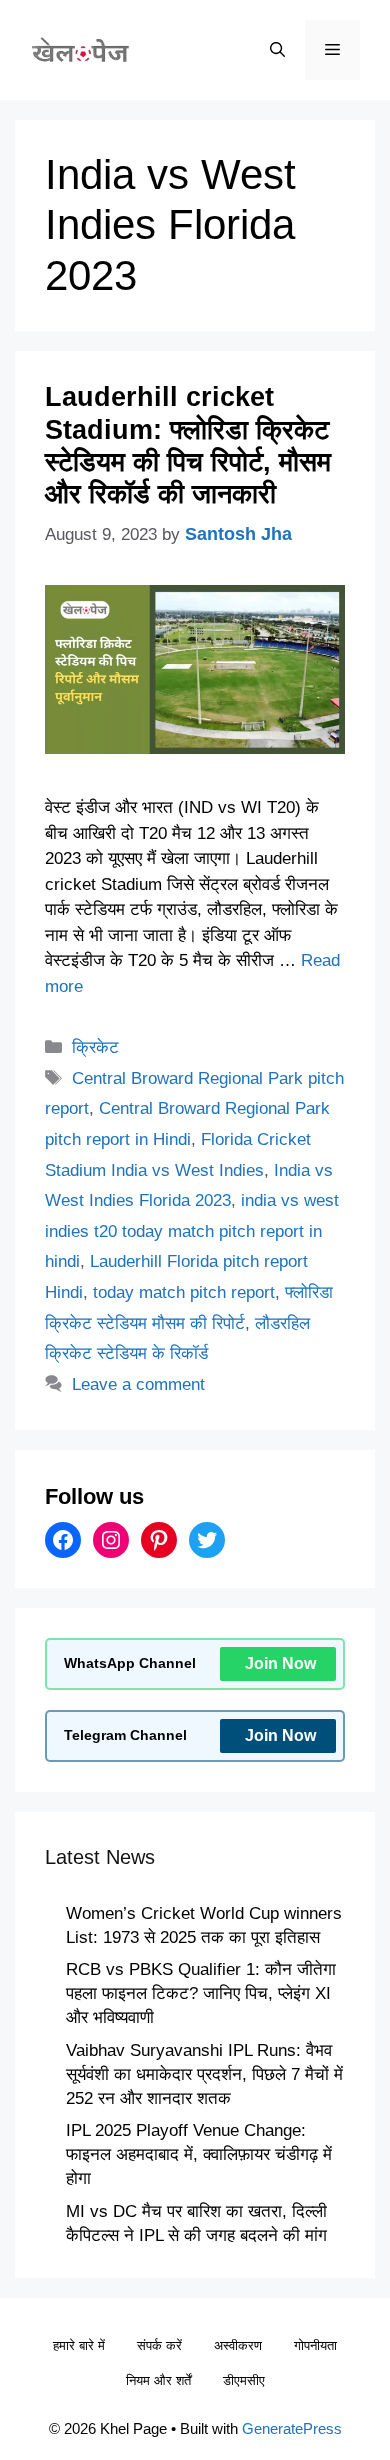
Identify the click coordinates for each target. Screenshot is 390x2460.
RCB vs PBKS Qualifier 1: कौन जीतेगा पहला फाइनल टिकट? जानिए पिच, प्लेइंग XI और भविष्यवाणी (201, 1993)
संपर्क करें (159, 2345)
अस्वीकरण (238, 2345)
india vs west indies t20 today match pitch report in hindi (192, 1231)
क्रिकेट (95, 1047)
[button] (277, 50)
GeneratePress (292, 2428)
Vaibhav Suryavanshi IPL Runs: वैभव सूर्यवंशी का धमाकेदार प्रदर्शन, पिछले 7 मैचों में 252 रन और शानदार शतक (204, 2074)
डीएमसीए (244, 2380)
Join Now (280, 1663)
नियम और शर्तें (158, 2380)
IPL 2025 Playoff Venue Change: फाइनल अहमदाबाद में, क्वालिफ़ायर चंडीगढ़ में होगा (199, 2154)
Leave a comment (138, 1384)
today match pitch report (184, 1292)
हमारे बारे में (79, 2345)
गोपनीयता (315, 2345)
